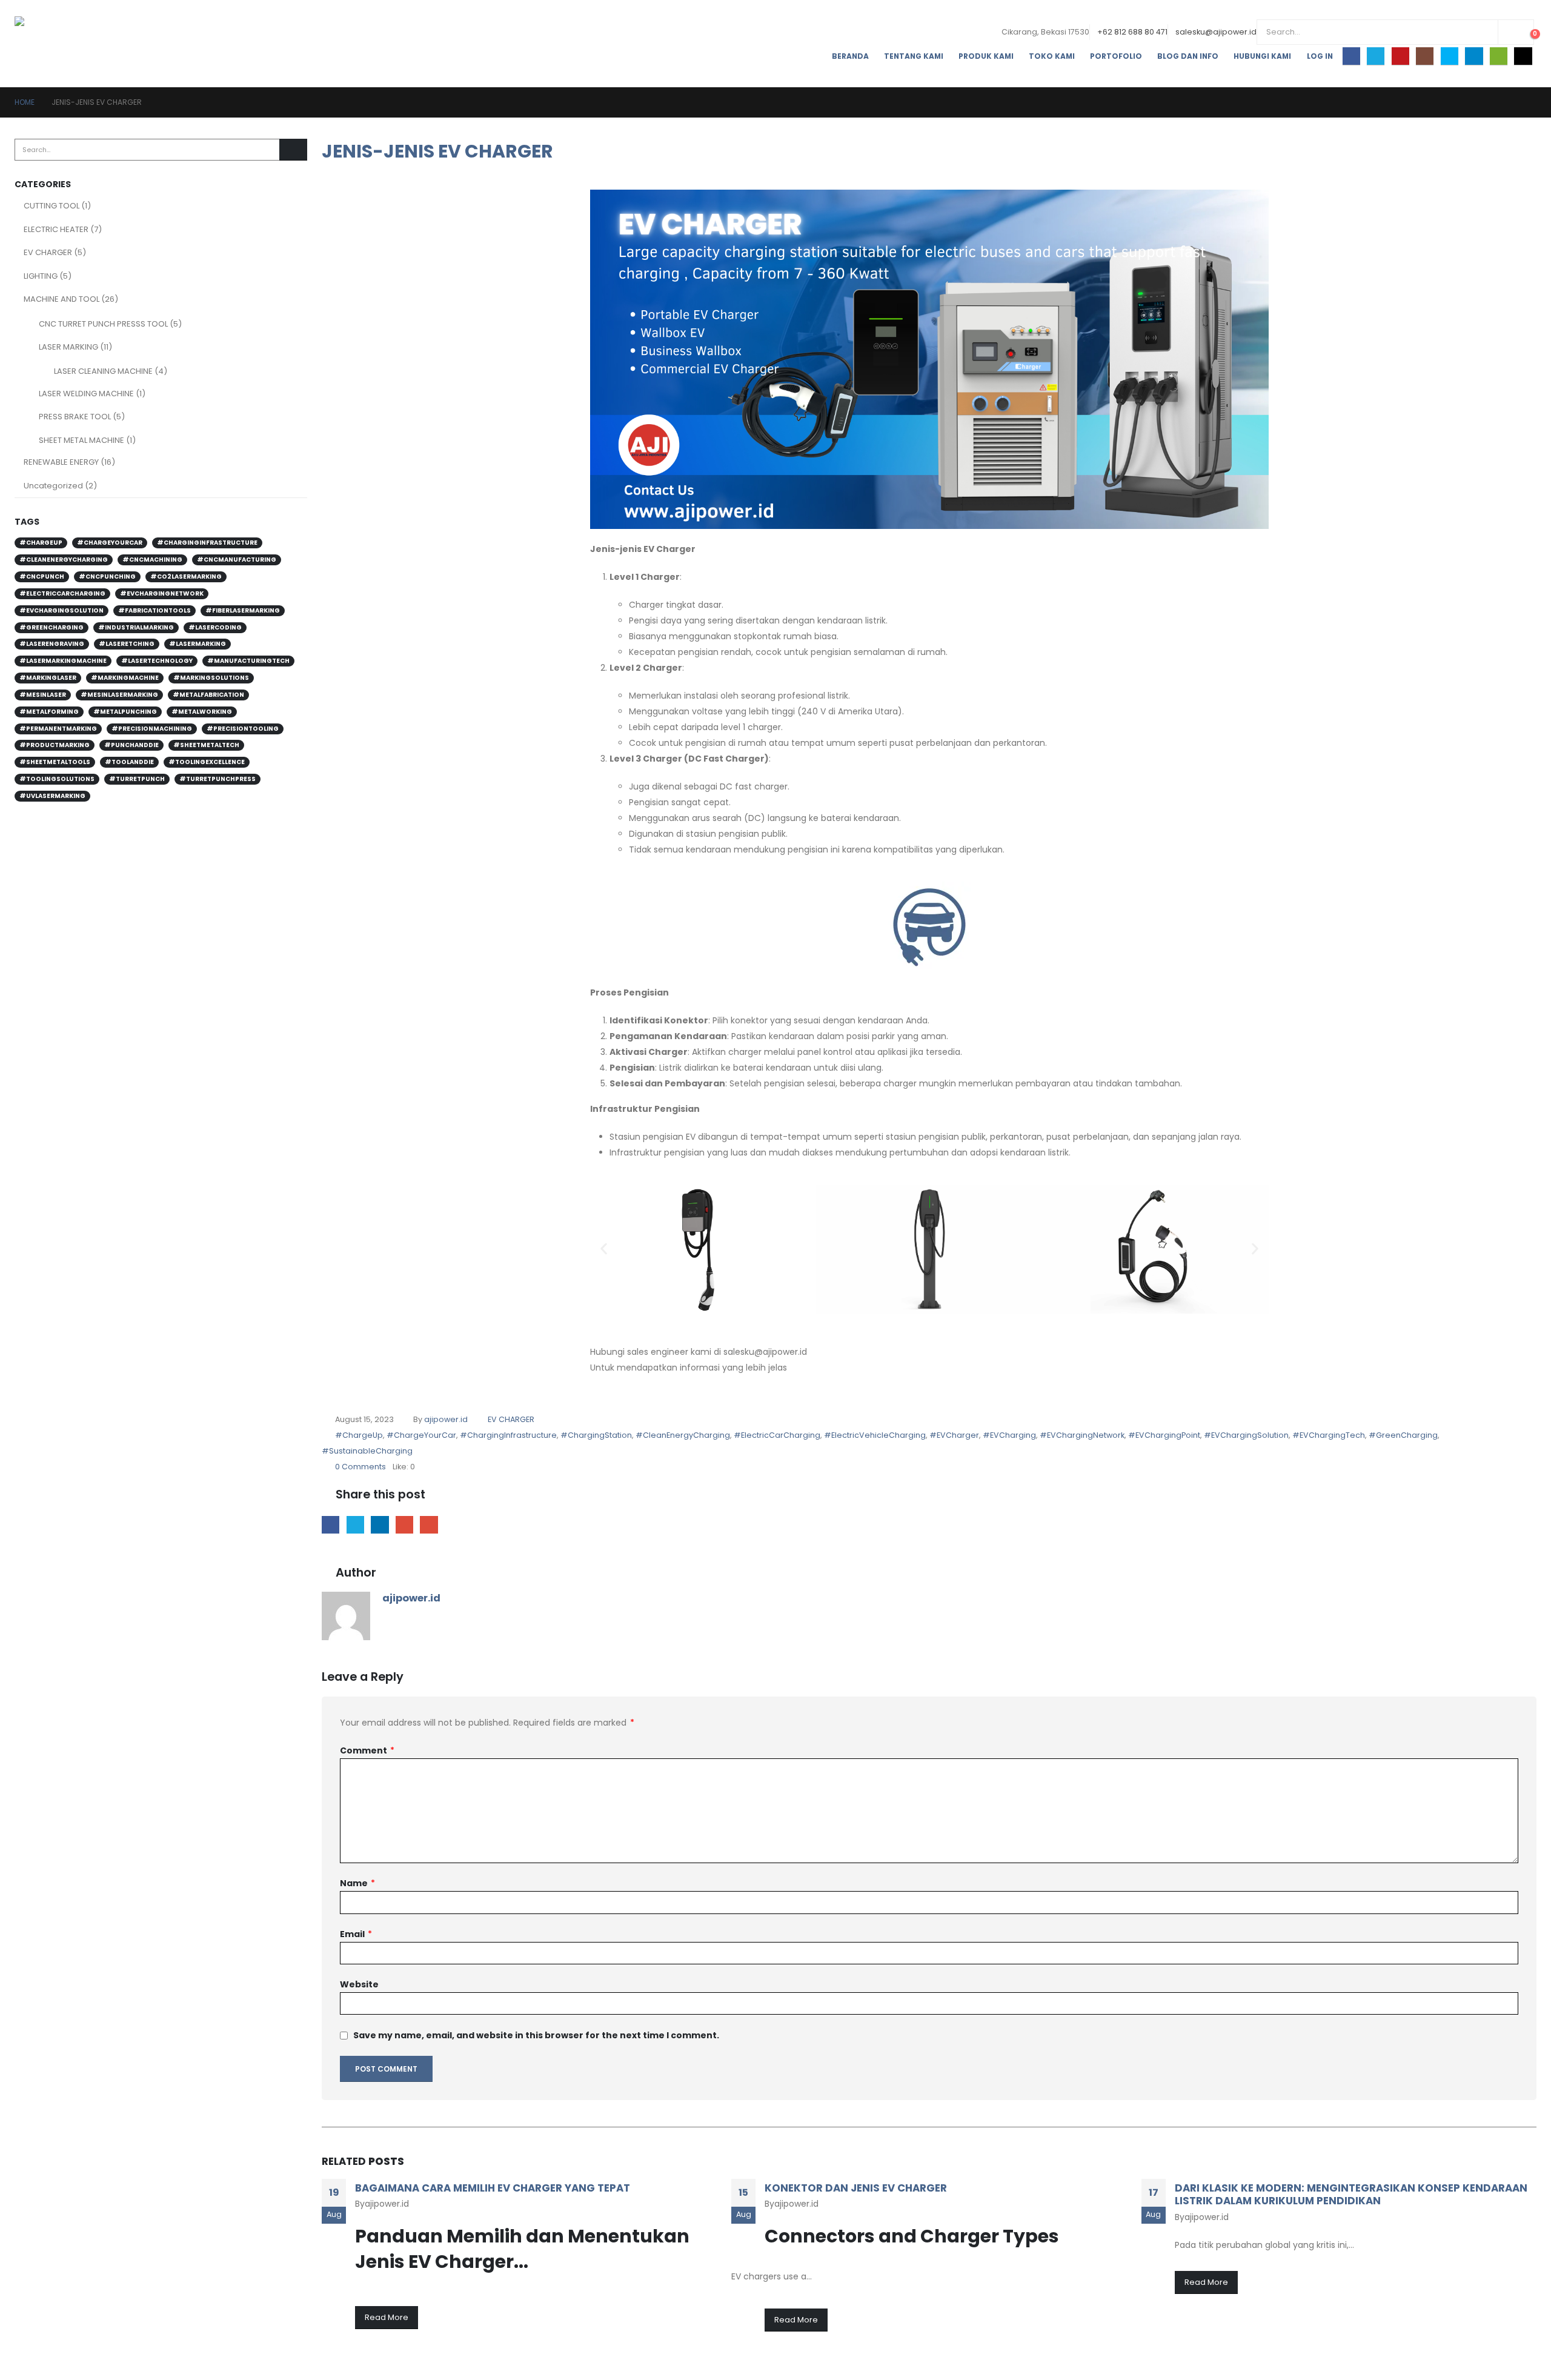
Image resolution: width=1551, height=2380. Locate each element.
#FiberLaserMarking (243, 610)
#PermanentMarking (58, 729)
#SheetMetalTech (206, 745)
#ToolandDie (129, 762)
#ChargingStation (596, 1435)
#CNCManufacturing (237, 560)
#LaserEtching (127, 644)
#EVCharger (954, 1435)
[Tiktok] (1523, 56)
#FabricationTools (154, 610)
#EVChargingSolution (1246, 1435)
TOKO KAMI (1052, 56)
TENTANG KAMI (914, 56)
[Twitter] (1376, 56)
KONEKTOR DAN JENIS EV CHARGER (856, 2188)
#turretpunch (137, 779)
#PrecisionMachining (152, 729)
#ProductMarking (55, 745)
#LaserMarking (198, 644)
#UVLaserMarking (52, 796)
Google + (404, 1525)
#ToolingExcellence (207, 762)
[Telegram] (1474, 56)
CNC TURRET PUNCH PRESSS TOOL (103, 324)
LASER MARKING (68, 347)
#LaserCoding (215, 627)
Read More (387, 2317)
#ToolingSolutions (57, 779)
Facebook (330, 1525)
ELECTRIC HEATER (56, 229)
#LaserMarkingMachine (63, 661)
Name (357, 1883)
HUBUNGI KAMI (1262, 56)
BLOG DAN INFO (1188, 56)
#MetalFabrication (208, 695)
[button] (604, 1249)
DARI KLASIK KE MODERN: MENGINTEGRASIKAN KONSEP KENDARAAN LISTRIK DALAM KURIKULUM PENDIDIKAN (1351, 2195)
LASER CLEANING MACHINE (103, 371)
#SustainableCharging (367, 1451)
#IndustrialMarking (136, 627)
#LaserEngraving (52, 644)
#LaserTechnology (157, 661)
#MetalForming (49, 712)
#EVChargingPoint (1164, 1435)
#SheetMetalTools (55, 762)
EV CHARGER (511, 1419)
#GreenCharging (1403, 1435)
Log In (1320, 56)
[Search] (1516, 32)
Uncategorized (53, 486)
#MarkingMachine (125, 678)
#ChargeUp (359, 1435)
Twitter (355, 1525)
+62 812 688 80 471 (1132, 32)
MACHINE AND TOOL (61, 299)
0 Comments (360, 1467)
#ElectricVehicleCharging (875, 1435)
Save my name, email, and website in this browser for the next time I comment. (536, 2036)
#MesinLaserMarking (119, 695)
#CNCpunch (42, 577)
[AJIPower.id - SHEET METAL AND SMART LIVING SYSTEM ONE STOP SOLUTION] (65, 44)
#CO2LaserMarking (186, 577)
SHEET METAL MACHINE (81, 440)
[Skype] (1450, 56)
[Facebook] (1351, 56)
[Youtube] (1400, 56)
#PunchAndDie (131, 745)
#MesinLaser (43, 695)
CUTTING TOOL (51, 206)
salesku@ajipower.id (1216, 32)
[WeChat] (1499, 56)
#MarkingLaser (48, 678)
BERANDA (850, 56)
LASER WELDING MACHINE (86, 394)
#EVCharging (1009, 1435)
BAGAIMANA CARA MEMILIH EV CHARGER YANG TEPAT (493, 2188)
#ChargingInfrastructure (508, 1435)
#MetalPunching (125, 712)
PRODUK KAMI (986, 56)
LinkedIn (380, 1525)
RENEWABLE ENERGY (61, 462)
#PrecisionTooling (243, 729)
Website (359, 1984)
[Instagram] (1425, 56)
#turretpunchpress (218, 779)
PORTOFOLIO (1116, 56)
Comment (367, 1750)
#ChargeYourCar (421, 1435)
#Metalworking (202, 712)
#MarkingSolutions (211, 678)
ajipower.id (446, 1419)
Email (429, 1525)
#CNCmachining (152, 560)
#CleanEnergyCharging (683, 1435)
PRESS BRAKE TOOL (75, 417)
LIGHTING (41, 276)
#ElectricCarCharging (777, 1435)
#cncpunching (107, 577)
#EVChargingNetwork (1082, 1435)
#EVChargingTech (1329, 1435)
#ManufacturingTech (248, 661)
